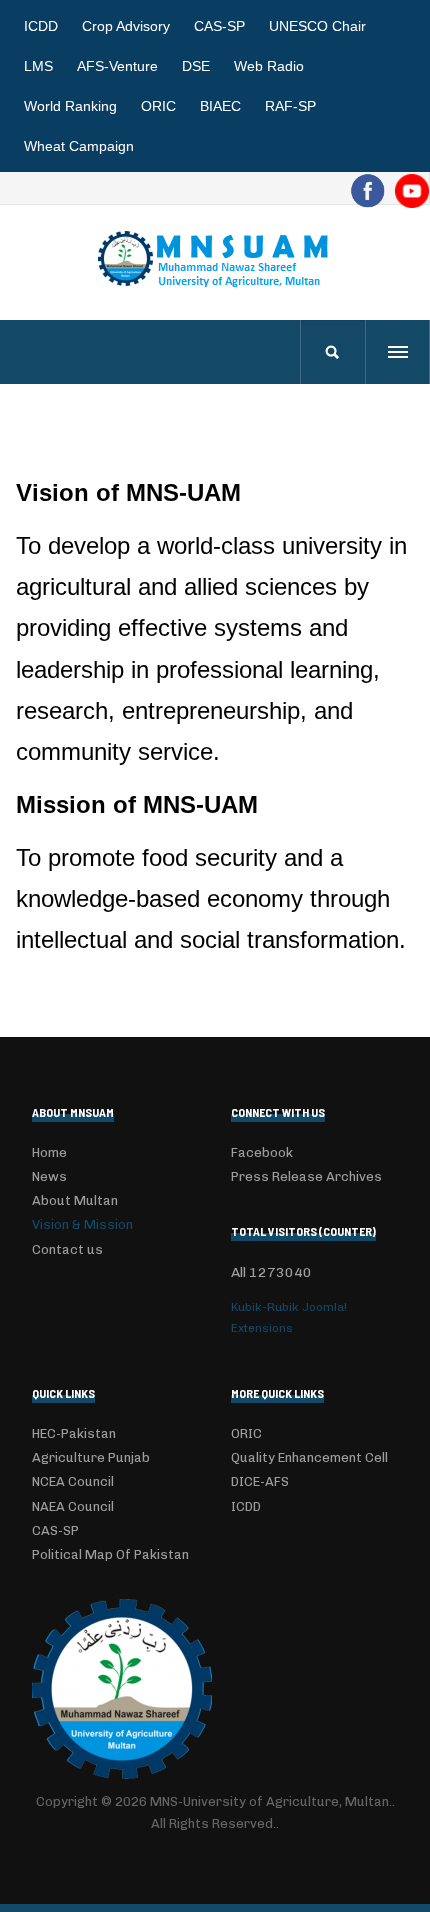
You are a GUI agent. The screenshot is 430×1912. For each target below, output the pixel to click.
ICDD (41, 26)
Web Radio (269, 66)
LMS (38, 66)
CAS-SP (219, 26)
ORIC (158, 106)
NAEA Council (73, 1506)
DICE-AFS (260, 1481)
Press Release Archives (306, 1176)
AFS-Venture (117, 66)
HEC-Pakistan (74, 1433)
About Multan (75, 1200)
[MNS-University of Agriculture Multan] (215, 258)
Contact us (67, 1249)
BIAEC (220, 106)
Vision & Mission (82, 1224)
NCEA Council (73, 1481)
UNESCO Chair (317, 26)
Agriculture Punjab (91, 1457)
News (49, 1176)
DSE (196, 66)
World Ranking (70, 106)
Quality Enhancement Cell (309, 1457)
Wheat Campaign (79, 146)
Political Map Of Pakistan (110, 1554)
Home (49, 1152)
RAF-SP (290, 106)
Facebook (262, 1152)
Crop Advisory (126, 26)
